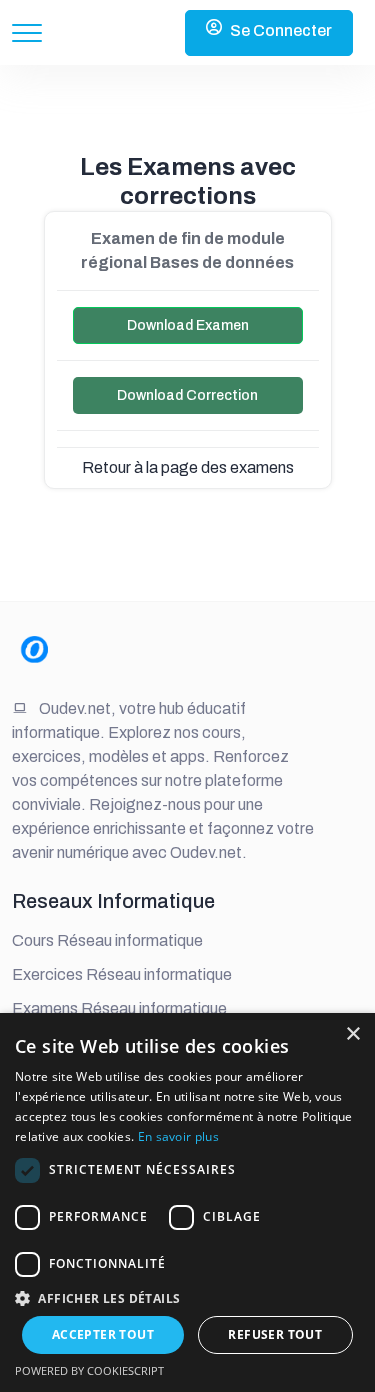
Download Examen (188, 325)
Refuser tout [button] (275, 1334)
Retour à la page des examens (188, 467)
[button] (187, 1298)
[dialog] (187, 1202)
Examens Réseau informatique (119, 1008)
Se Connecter (281, 30)
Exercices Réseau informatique (122, 974)
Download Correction (187, 395)
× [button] (352, 1034)
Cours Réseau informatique (107, 940)
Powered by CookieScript (89, 1370)
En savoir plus (178, 1136)
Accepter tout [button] (103, 1334)
